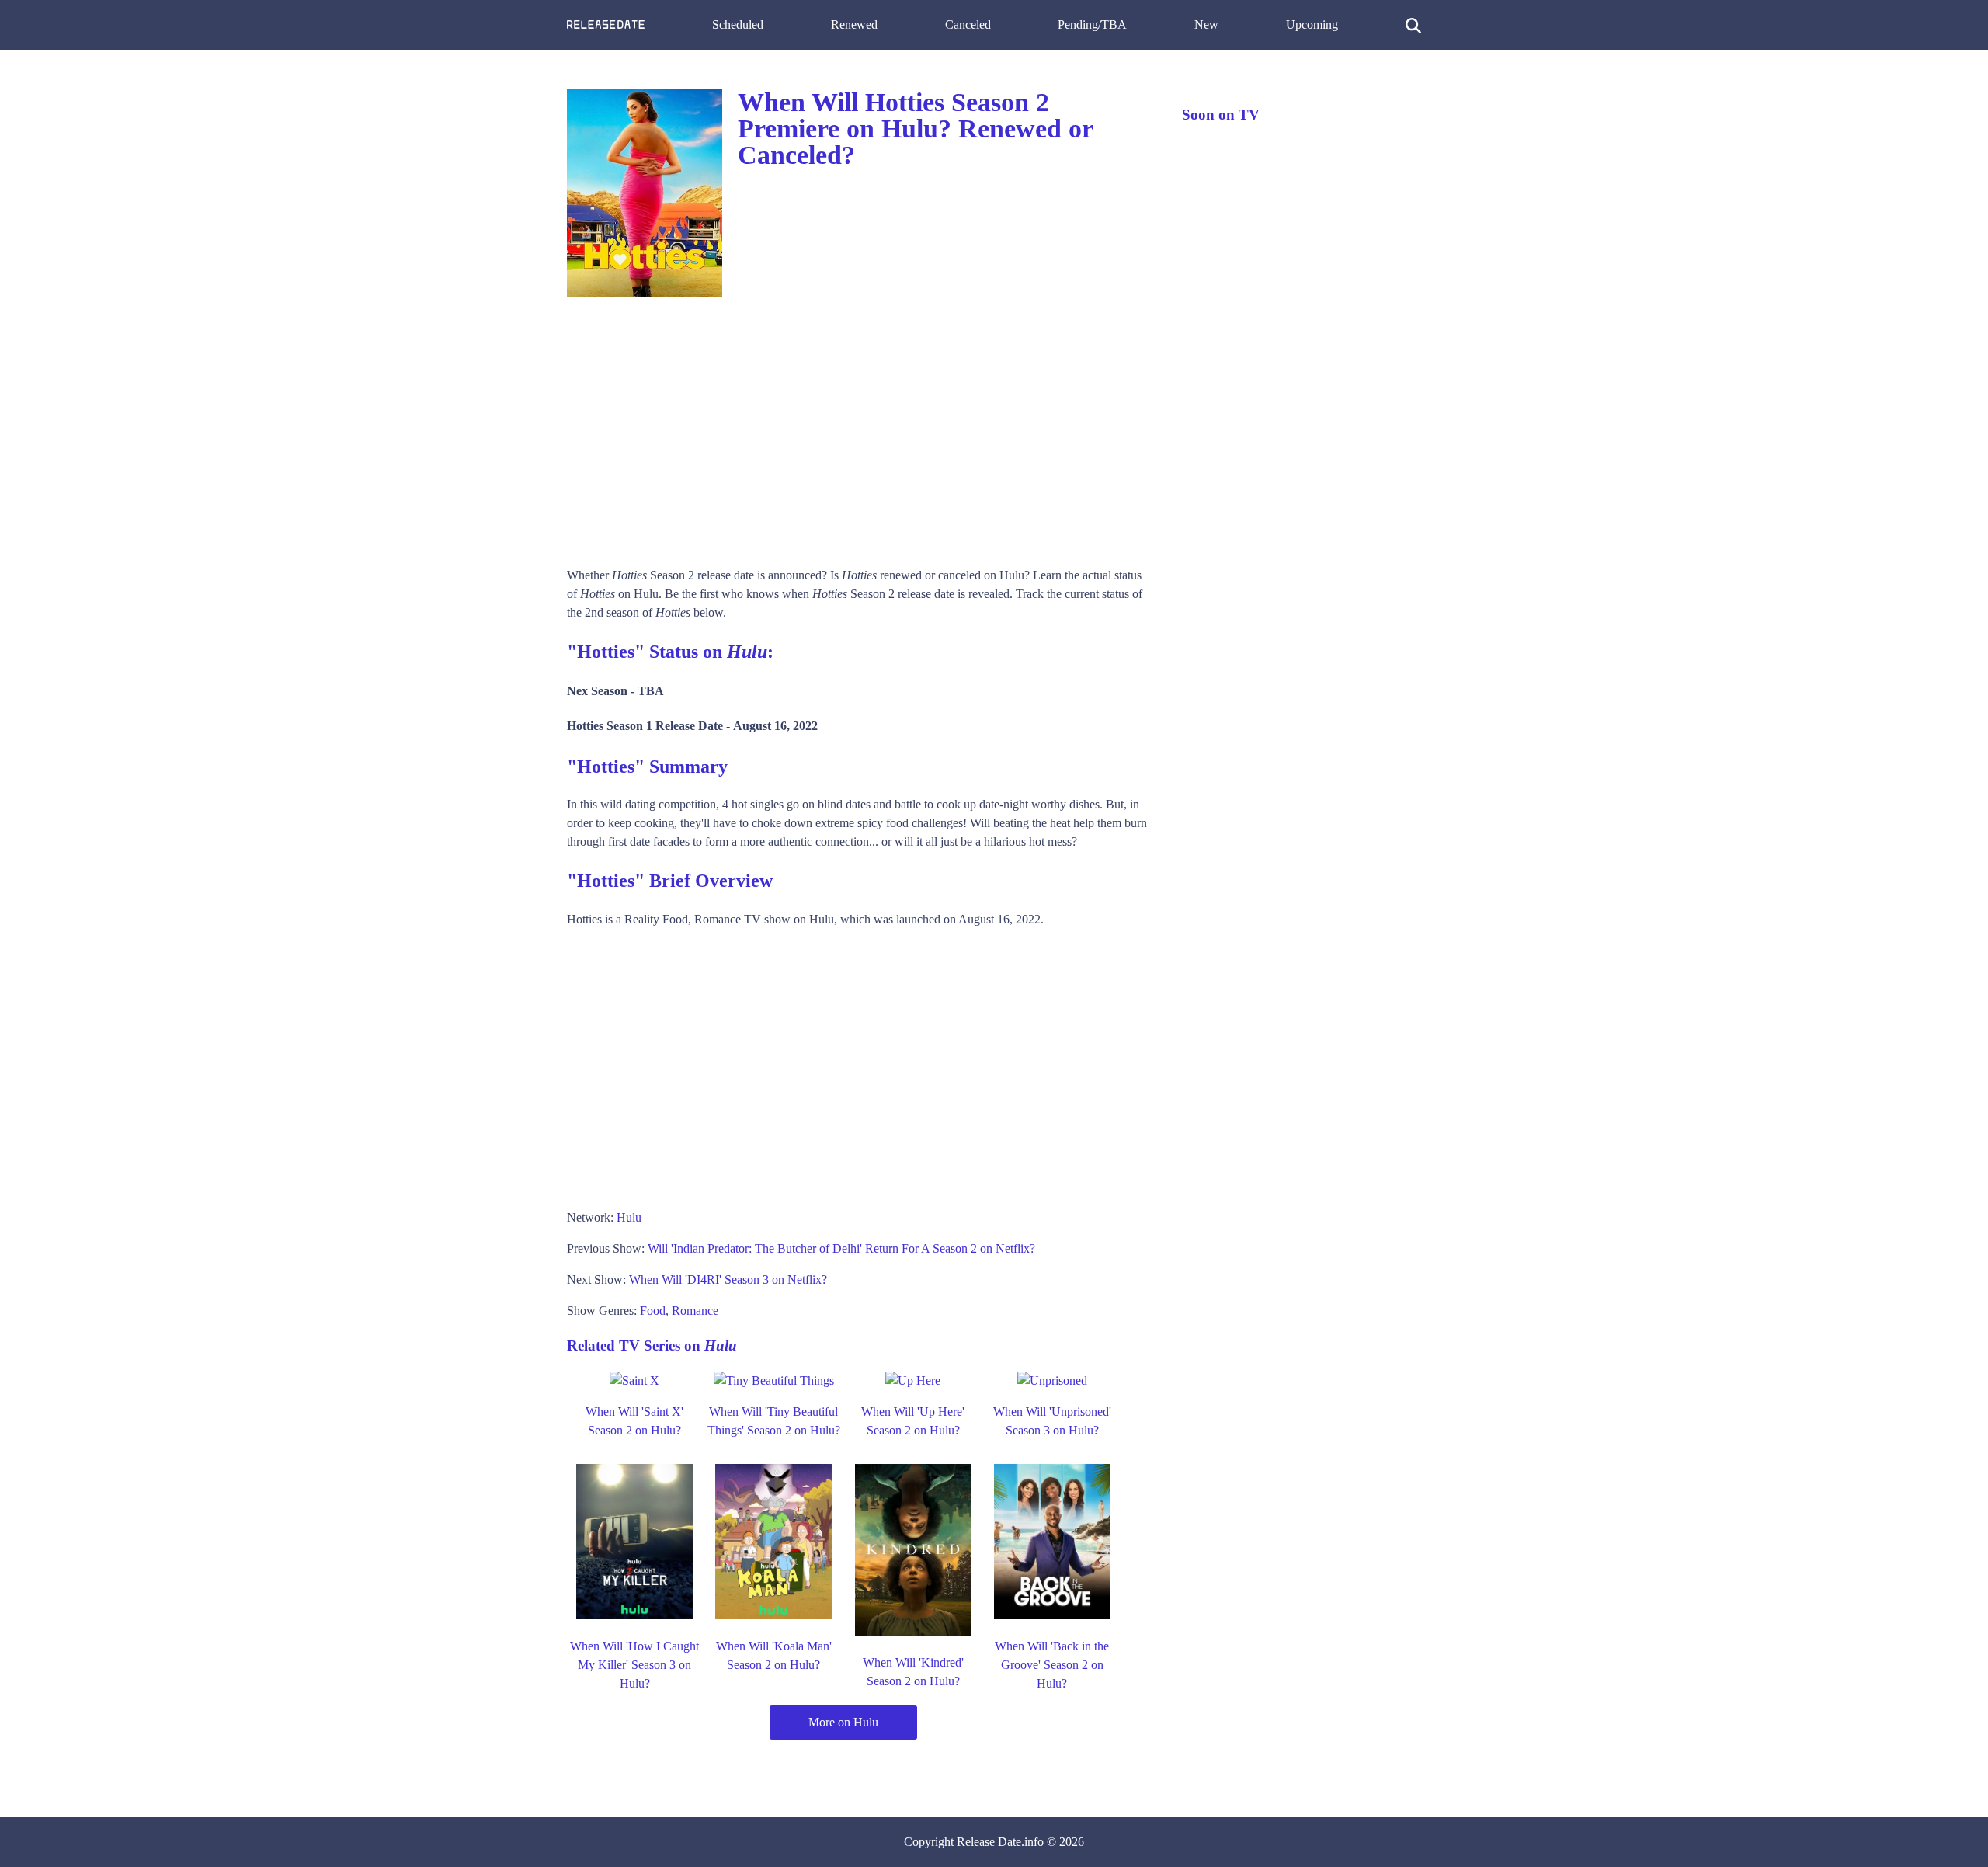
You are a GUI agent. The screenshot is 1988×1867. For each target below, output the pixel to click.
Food (653, 1311)
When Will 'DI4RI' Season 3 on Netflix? (728, 1279)
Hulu (629, 1217)
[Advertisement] (859, 426)
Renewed (854, 24)
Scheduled (738, 24)
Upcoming (1312, 24)
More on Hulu (843, 1722)
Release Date (989, 1842)
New (1206, 24)
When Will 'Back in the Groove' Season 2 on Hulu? (1052, 1665)
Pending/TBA (1092, 24)
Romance (695, 1311)
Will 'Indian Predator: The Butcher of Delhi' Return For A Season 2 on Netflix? (841, 1248)
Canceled (968, 24)
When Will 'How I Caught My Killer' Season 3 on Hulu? (634, 1665)
